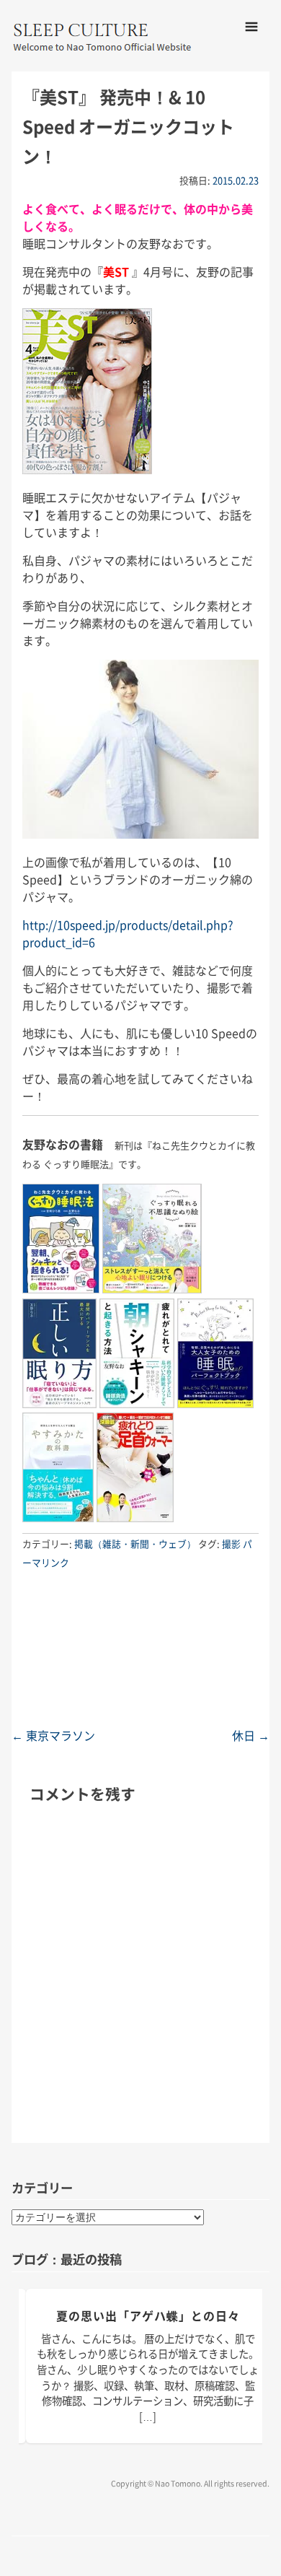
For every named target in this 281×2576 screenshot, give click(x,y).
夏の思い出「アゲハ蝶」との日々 (148, 2315)
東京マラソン (53, 1735)
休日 (251, 1735)
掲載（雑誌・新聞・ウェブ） (135, 1544)
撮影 (231, 1544)
